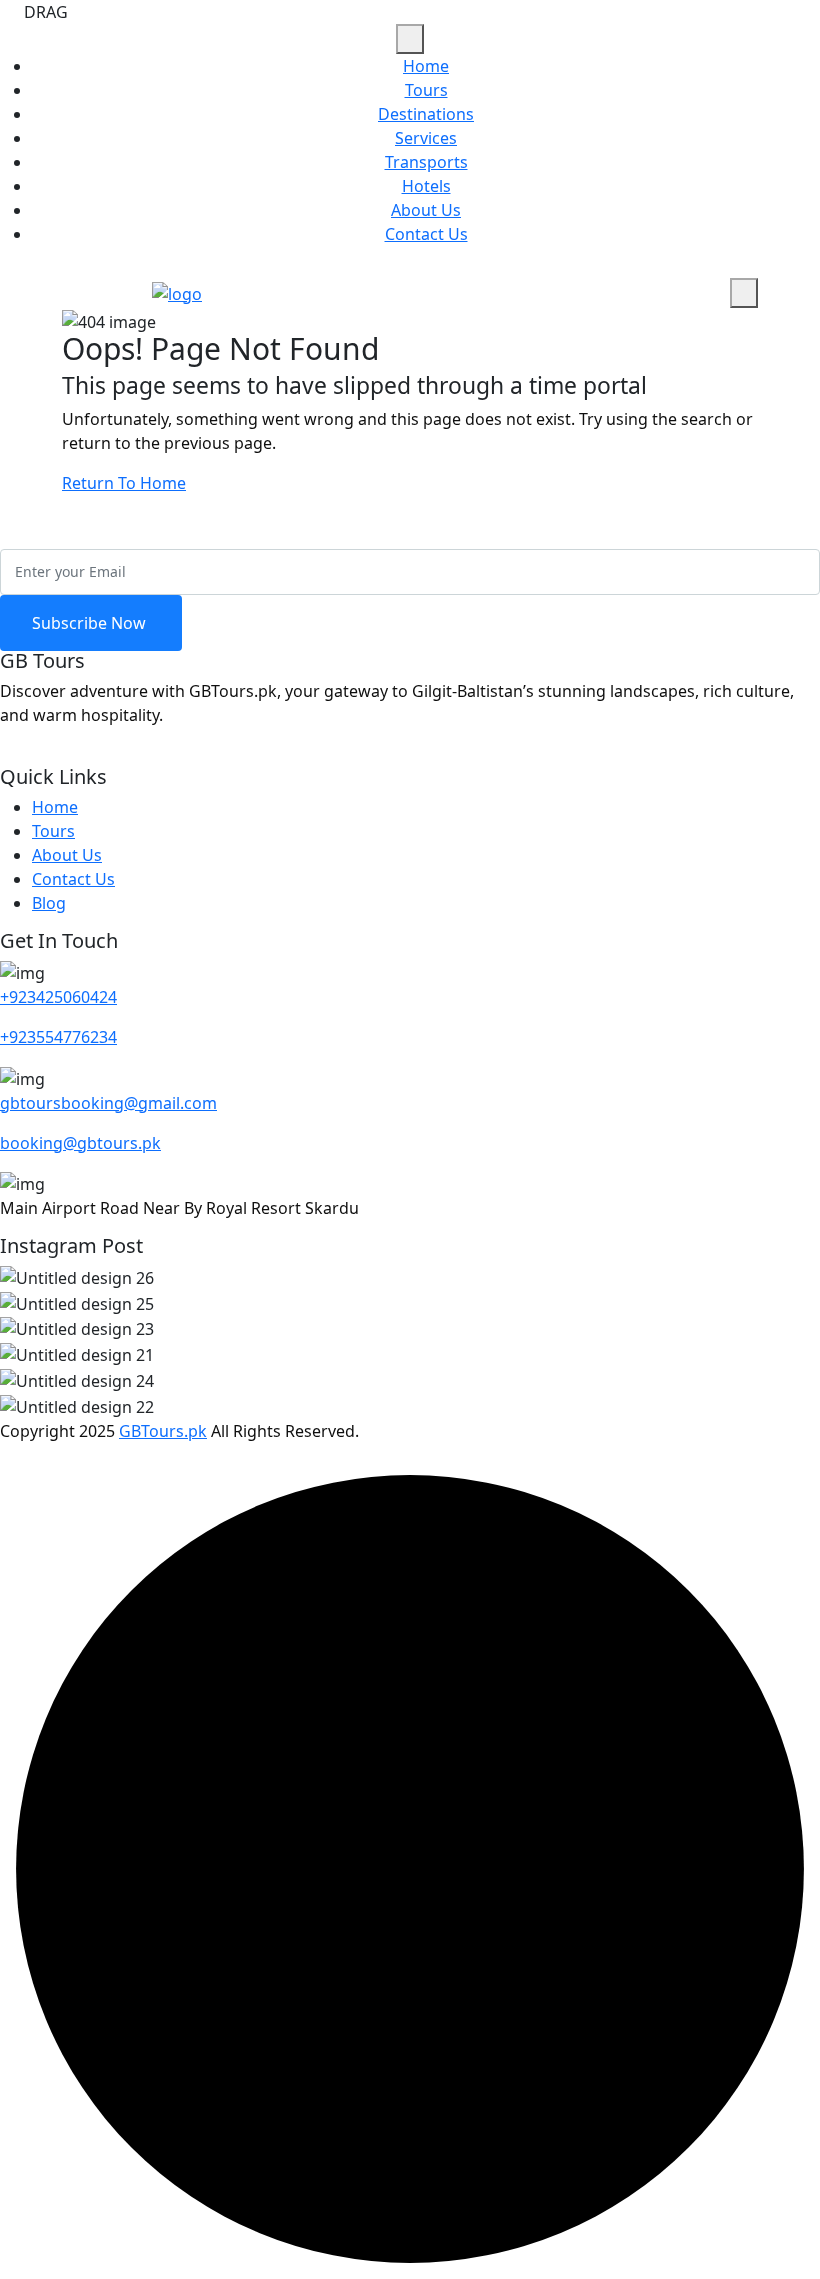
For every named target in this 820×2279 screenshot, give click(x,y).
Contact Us (426, 234)
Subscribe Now (91, 623)
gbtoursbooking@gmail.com (108, 1103)
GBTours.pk (163, 1431)
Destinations (426, 114)
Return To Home (124, 483)
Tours (426, 90)
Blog (49, 903)
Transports (426, 162)
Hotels (426, 186)
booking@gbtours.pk (80, 1143)
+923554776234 (58, 1037)
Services (426, 138)
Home (426, 66)
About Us (426, 210)
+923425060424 (58, 997)
